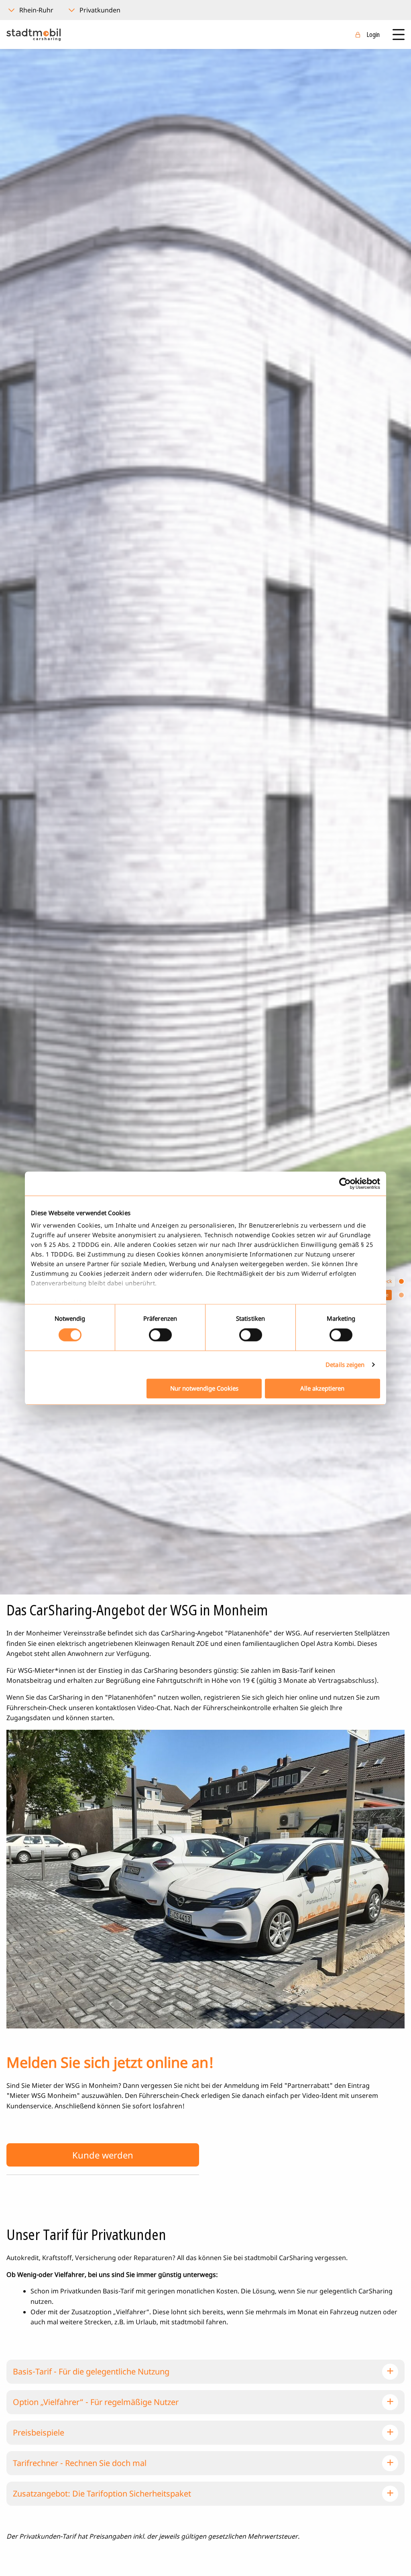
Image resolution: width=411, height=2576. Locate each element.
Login (373, 35)
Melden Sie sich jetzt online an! (110, 2062)
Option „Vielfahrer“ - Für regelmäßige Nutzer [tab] (96, 2402)
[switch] (160, 1335)
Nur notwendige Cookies (204, 1388)
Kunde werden (103, 2155)
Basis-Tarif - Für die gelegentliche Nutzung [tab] (91, 2371)
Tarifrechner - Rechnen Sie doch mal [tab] (80, 2463)
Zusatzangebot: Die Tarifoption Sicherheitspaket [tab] (102, 2494)
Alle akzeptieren (322, 1388)
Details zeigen (345, 1365)
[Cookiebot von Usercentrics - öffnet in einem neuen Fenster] (345, 1183)
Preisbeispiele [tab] (39, 2432)
